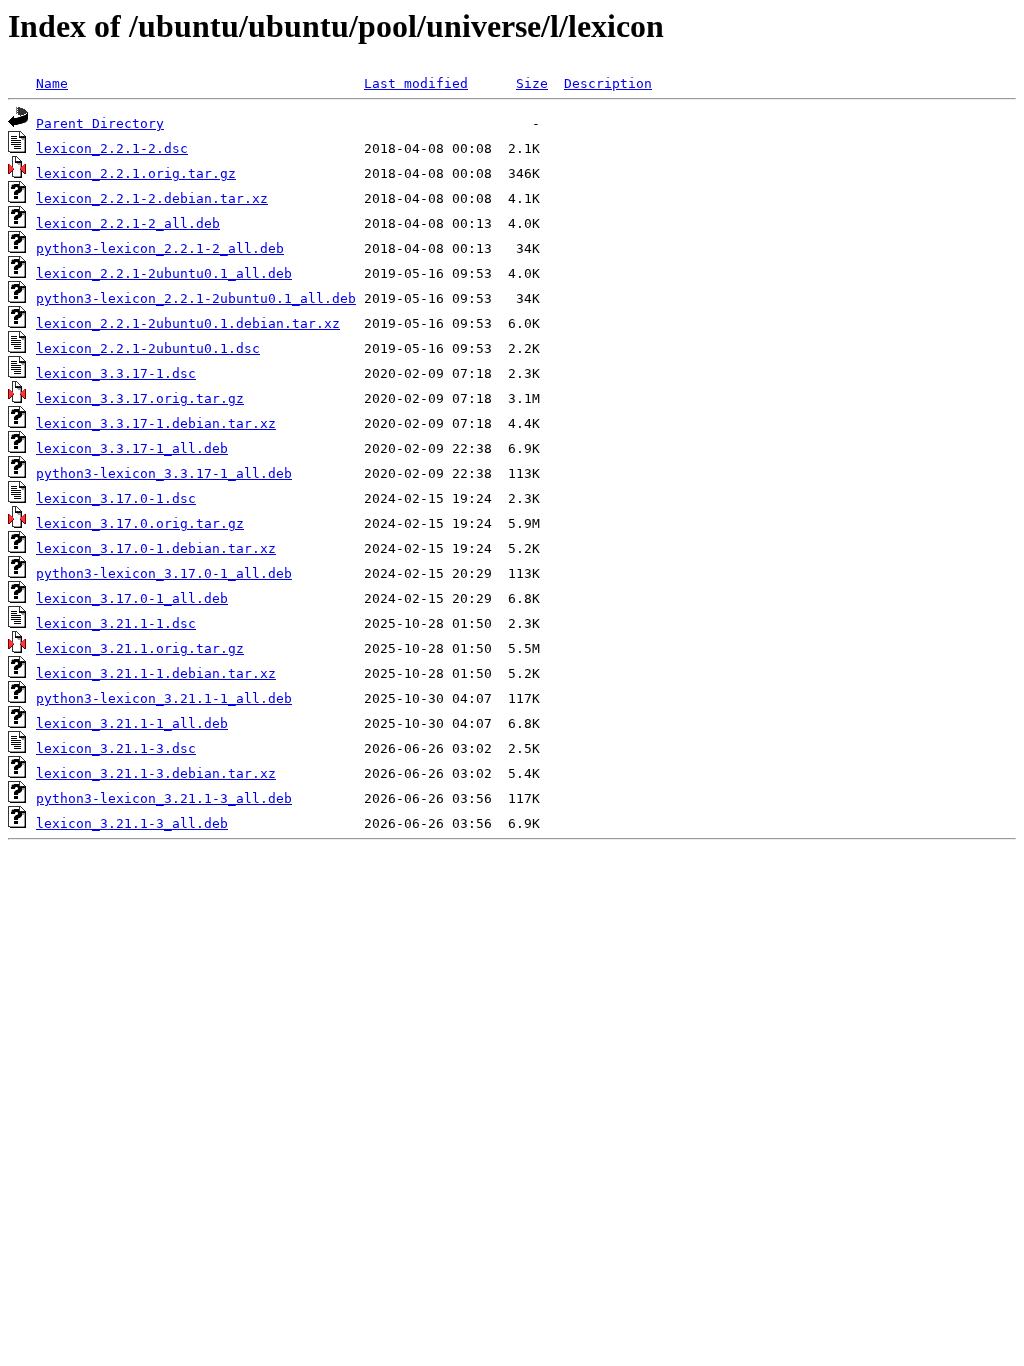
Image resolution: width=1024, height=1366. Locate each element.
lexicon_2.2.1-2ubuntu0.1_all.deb (164, 273)
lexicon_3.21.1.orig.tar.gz (140, 648)
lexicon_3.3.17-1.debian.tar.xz (156, 423)
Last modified (416, 83)
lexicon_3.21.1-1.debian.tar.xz (156, 673)
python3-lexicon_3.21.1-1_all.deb (164, 698)
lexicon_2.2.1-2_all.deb (128, 223)
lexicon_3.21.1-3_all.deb (132, 823)
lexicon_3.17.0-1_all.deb (132, 598)
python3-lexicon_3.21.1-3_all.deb (164, 798)
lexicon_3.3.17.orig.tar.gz (140, 398)
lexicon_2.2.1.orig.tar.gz (136, 173)
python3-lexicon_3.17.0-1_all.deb (164, 573)
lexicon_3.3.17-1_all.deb (132, 448)
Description (608, 83)
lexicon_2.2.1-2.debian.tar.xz (152, 198)
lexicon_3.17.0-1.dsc (116, 498)
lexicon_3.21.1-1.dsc (116, 623)
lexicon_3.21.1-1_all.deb (132, 723)
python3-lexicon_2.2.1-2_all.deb (160, 248)
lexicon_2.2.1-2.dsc (112, 148)
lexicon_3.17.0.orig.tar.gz (140, 523)
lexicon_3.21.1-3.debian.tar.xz (156, 773)
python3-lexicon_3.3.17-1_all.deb (164, 473)
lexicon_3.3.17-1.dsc (116, 373)
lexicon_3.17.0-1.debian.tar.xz (156, 548)
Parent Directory (100, 123)
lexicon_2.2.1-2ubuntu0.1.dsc (148, 348)
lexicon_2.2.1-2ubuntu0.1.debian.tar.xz (188, 323)
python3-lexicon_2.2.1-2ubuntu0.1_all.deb (196, 298)
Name (52, 83)
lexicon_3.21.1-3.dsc (116, 748)
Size (532, 83)
